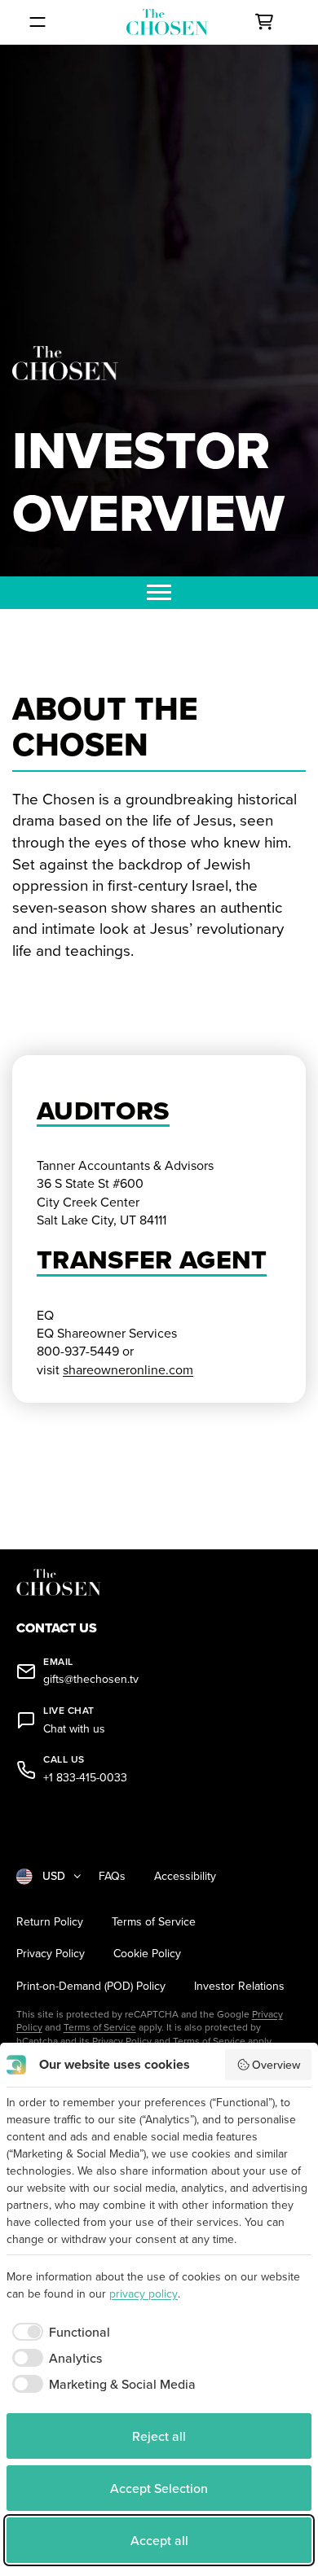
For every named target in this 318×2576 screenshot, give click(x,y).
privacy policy (144, 2293)
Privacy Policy (51, 1954)
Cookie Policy (147, 1954)
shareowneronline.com (128, 1369)
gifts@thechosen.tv (91, 1679)
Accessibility (185, 1876)
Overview (276, 2065)
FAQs (112, 1876)
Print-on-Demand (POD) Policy (91, 1986)
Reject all (159, 2436)
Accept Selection (159, 2488)
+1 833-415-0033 (85, 1778)
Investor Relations (239, 1986)
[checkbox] (58, 2332)
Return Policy (50, 1922)
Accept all (159, 2540)
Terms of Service (154, 1922)
